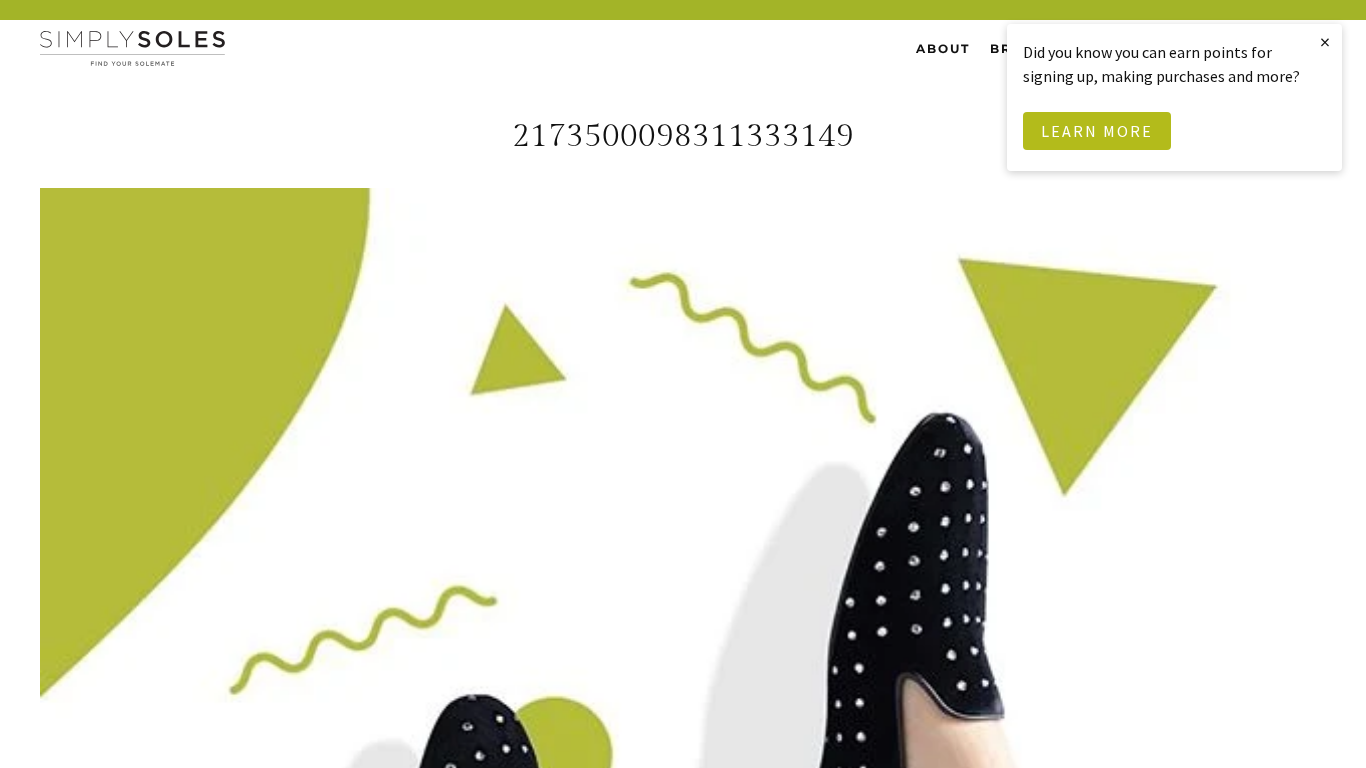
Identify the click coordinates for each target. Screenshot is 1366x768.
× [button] (1326, 41)
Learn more (1097, 131)
